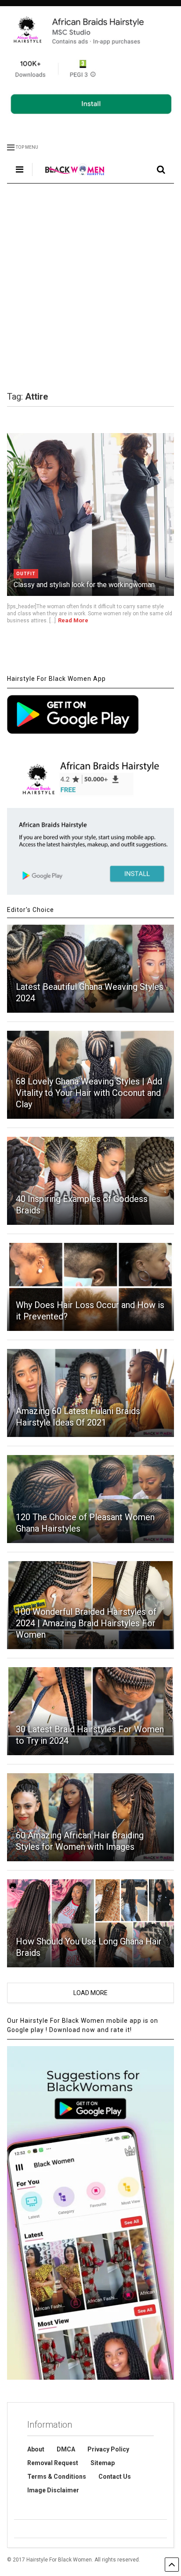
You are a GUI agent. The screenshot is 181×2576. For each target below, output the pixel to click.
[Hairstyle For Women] (70, 176)
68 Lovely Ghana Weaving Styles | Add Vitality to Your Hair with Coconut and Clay (89, 1093)
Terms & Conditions (57, 2477)
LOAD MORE (90, 1993)
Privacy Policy (108, 2449)
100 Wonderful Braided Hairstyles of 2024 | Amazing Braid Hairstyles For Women (86, 1623)
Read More (73, 620)
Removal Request (53, 2463)
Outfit (26, 574)
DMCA (66, 2449)
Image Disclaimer (53, 2490)
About (36, 2449)
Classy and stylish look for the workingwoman (84, 585)
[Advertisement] (90, 287)
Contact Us (115, 2477)
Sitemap (103, 2463)
